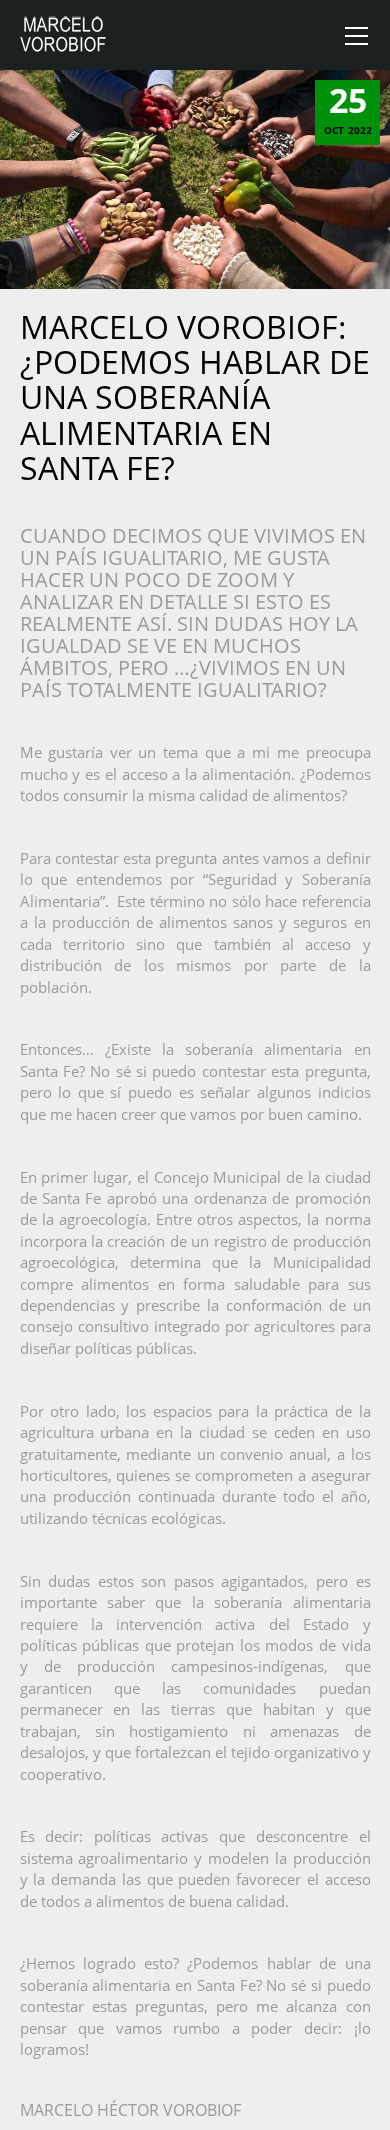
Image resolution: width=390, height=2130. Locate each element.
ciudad (348, 1177)
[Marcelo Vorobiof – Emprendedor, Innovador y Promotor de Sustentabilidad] (63, 34)
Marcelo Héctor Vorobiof (130, 2110)
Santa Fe (49, 1071)
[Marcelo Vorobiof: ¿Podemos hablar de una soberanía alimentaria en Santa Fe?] (195, 178)
